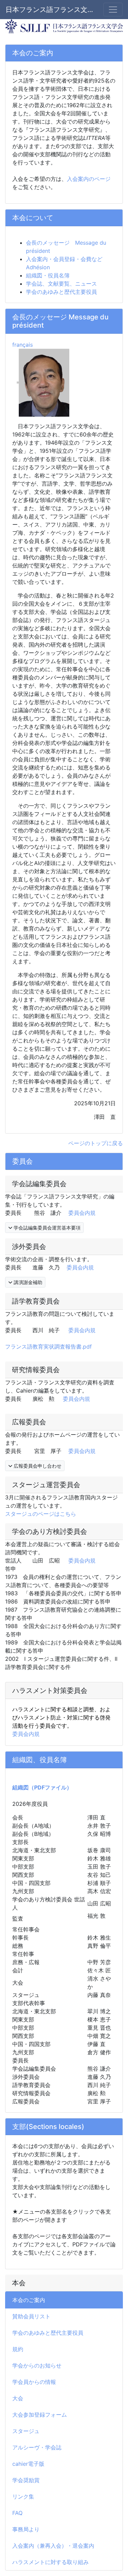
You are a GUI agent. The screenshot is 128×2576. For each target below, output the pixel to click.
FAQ (17, 2513)
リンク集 (23, 2496)
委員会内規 (82, 1213)
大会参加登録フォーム (40, 2415)
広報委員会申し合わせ (37, 1466)
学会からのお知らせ (37, 2365)
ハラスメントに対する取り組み (51, 2562)
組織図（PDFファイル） (42, 1787)
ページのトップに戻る (96, 1143)
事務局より (26, 2529)
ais (28, 345)
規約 (18, 2349)
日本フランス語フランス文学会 (50, 10)
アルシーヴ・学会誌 (37, 2447)
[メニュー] (113, 10)
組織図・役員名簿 (48, 275)
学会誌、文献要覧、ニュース (61, 284)
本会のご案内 (29, 2300)
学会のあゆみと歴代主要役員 (48, 2333)
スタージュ (26, 2431)
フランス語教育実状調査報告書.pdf (48, 1347)
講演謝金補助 (27, 1282)
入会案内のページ (89, 179)
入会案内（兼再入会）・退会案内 (53, 2546)
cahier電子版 (28, 2464)
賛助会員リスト (31, 2316)
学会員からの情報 (34, 2382)
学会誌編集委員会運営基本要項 (46, 1228)
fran (17, 345)
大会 (18, 2398)
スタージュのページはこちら (41, 1514)
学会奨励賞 (26, 2480)
